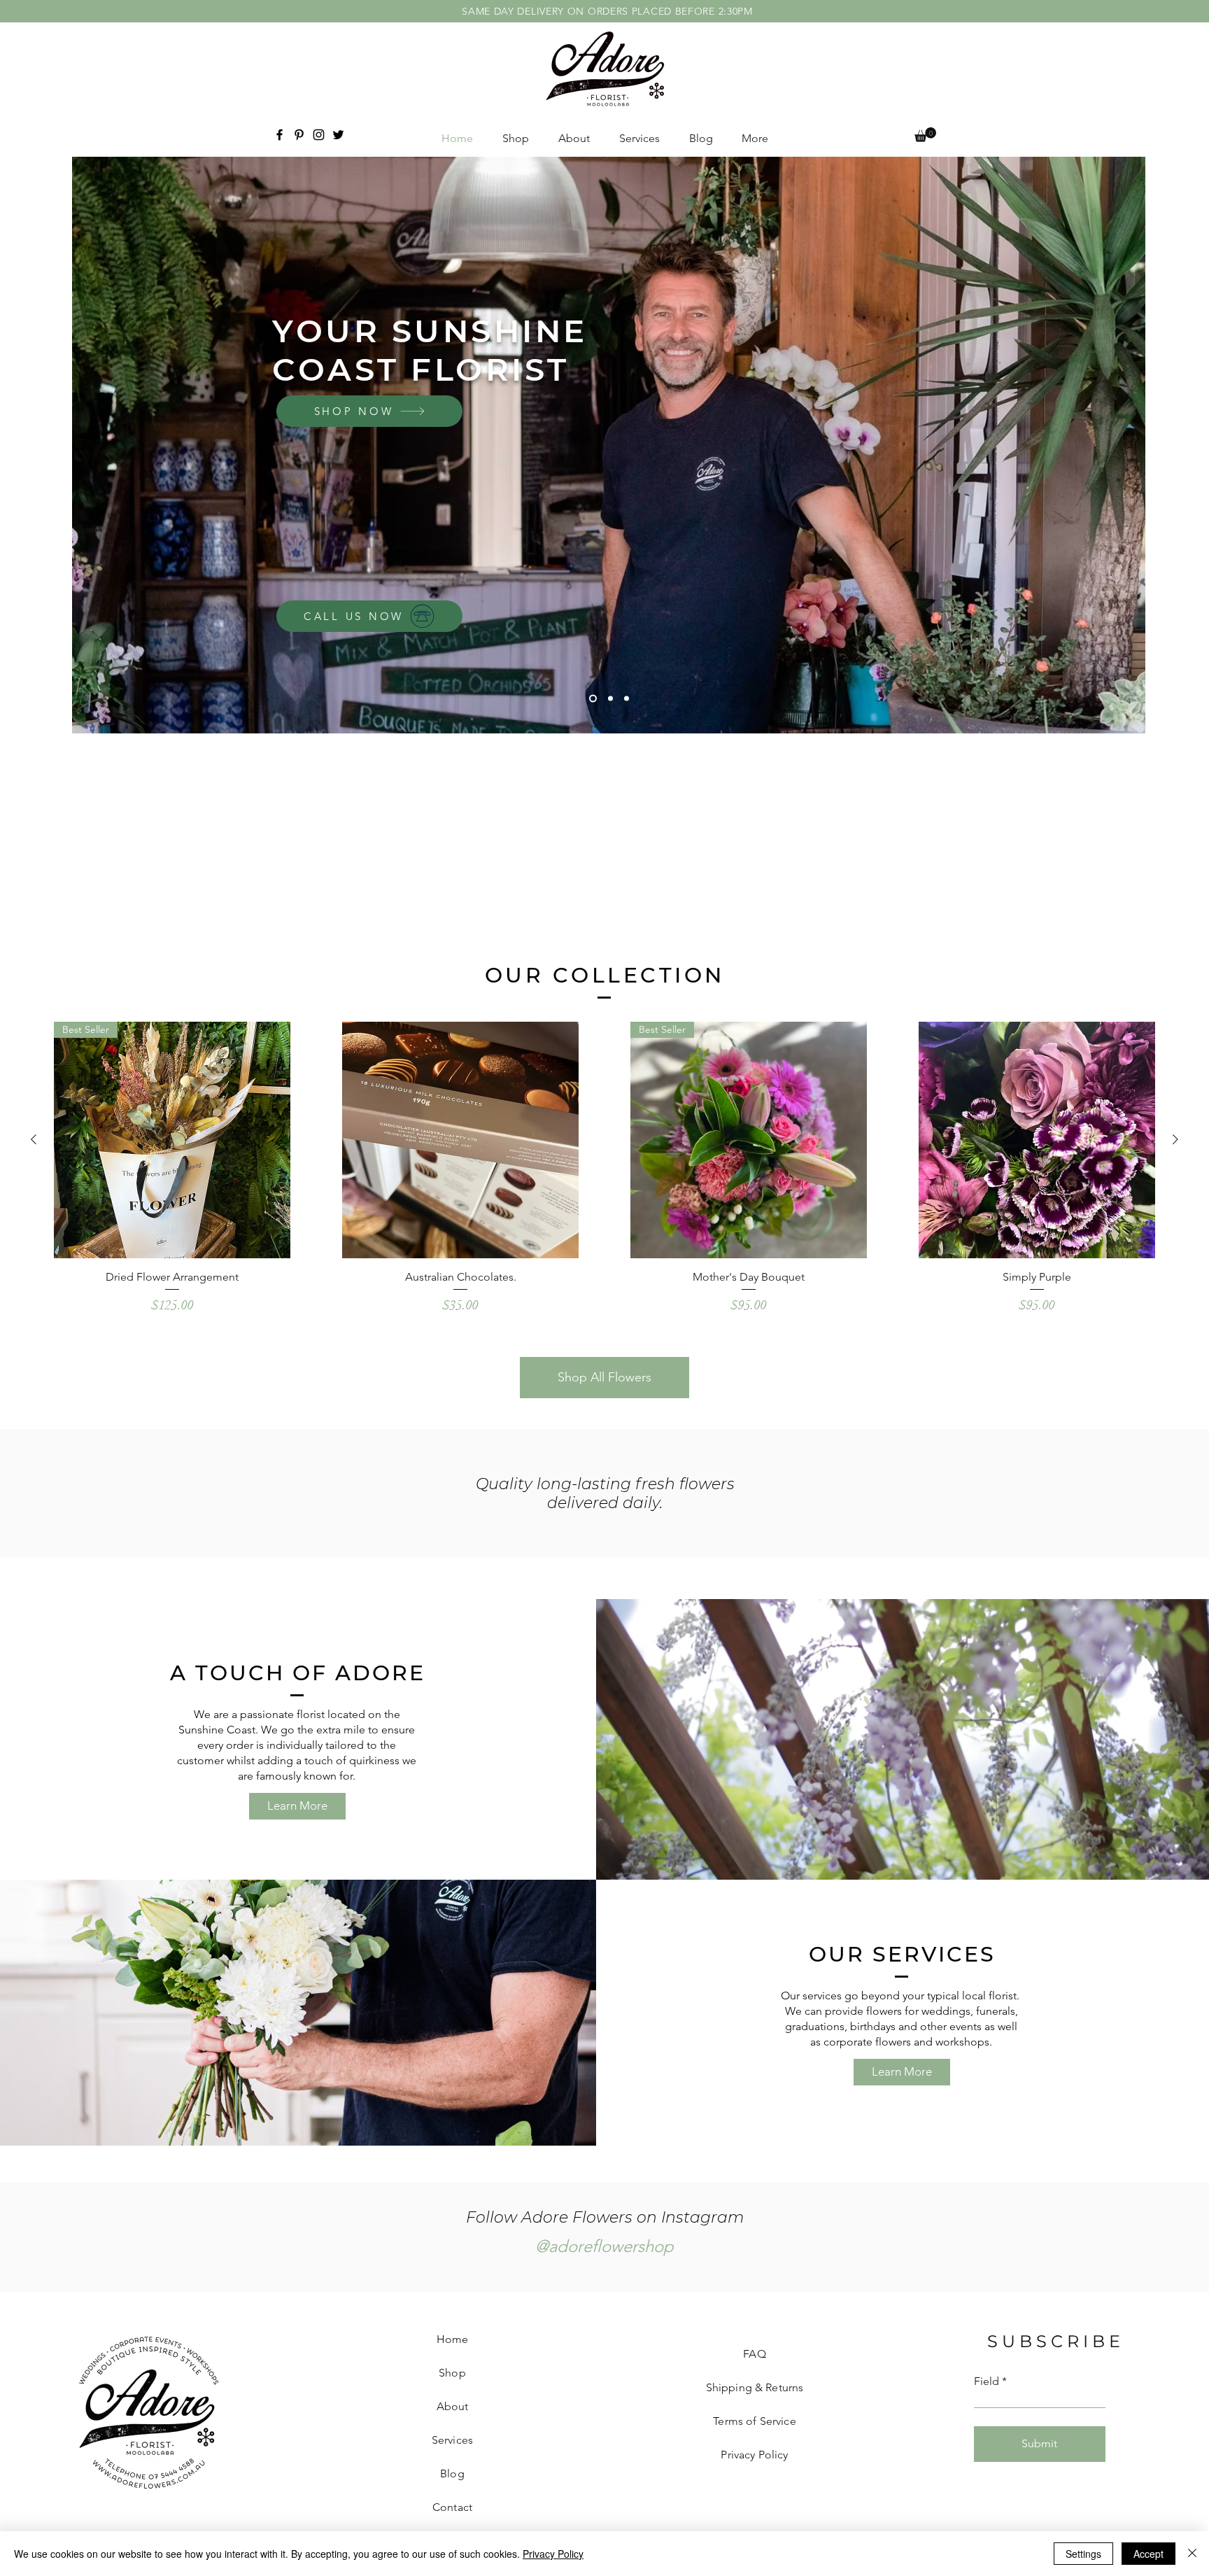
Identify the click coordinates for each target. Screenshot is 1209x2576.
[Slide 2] (609, 698)
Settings (1083, 2554)
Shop (452, 2373)
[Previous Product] (34, 1139)
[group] (604, 1175)
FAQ (754, 2354)
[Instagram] (319, 135)
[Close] (1192, 2554)
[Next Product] (1175, 1139)
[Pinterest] (299, 135)
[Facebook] (280, 135)
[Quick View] (460, 1140)
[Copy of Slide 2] (627, 698)
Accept (1148, 2554)
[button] (925, 135)
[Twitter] (338, 135)
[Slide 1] (592, 698)
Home (453, 2339)
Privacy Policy (553, 2554)
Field (987, 2381)
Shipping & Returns (755, 2387)
